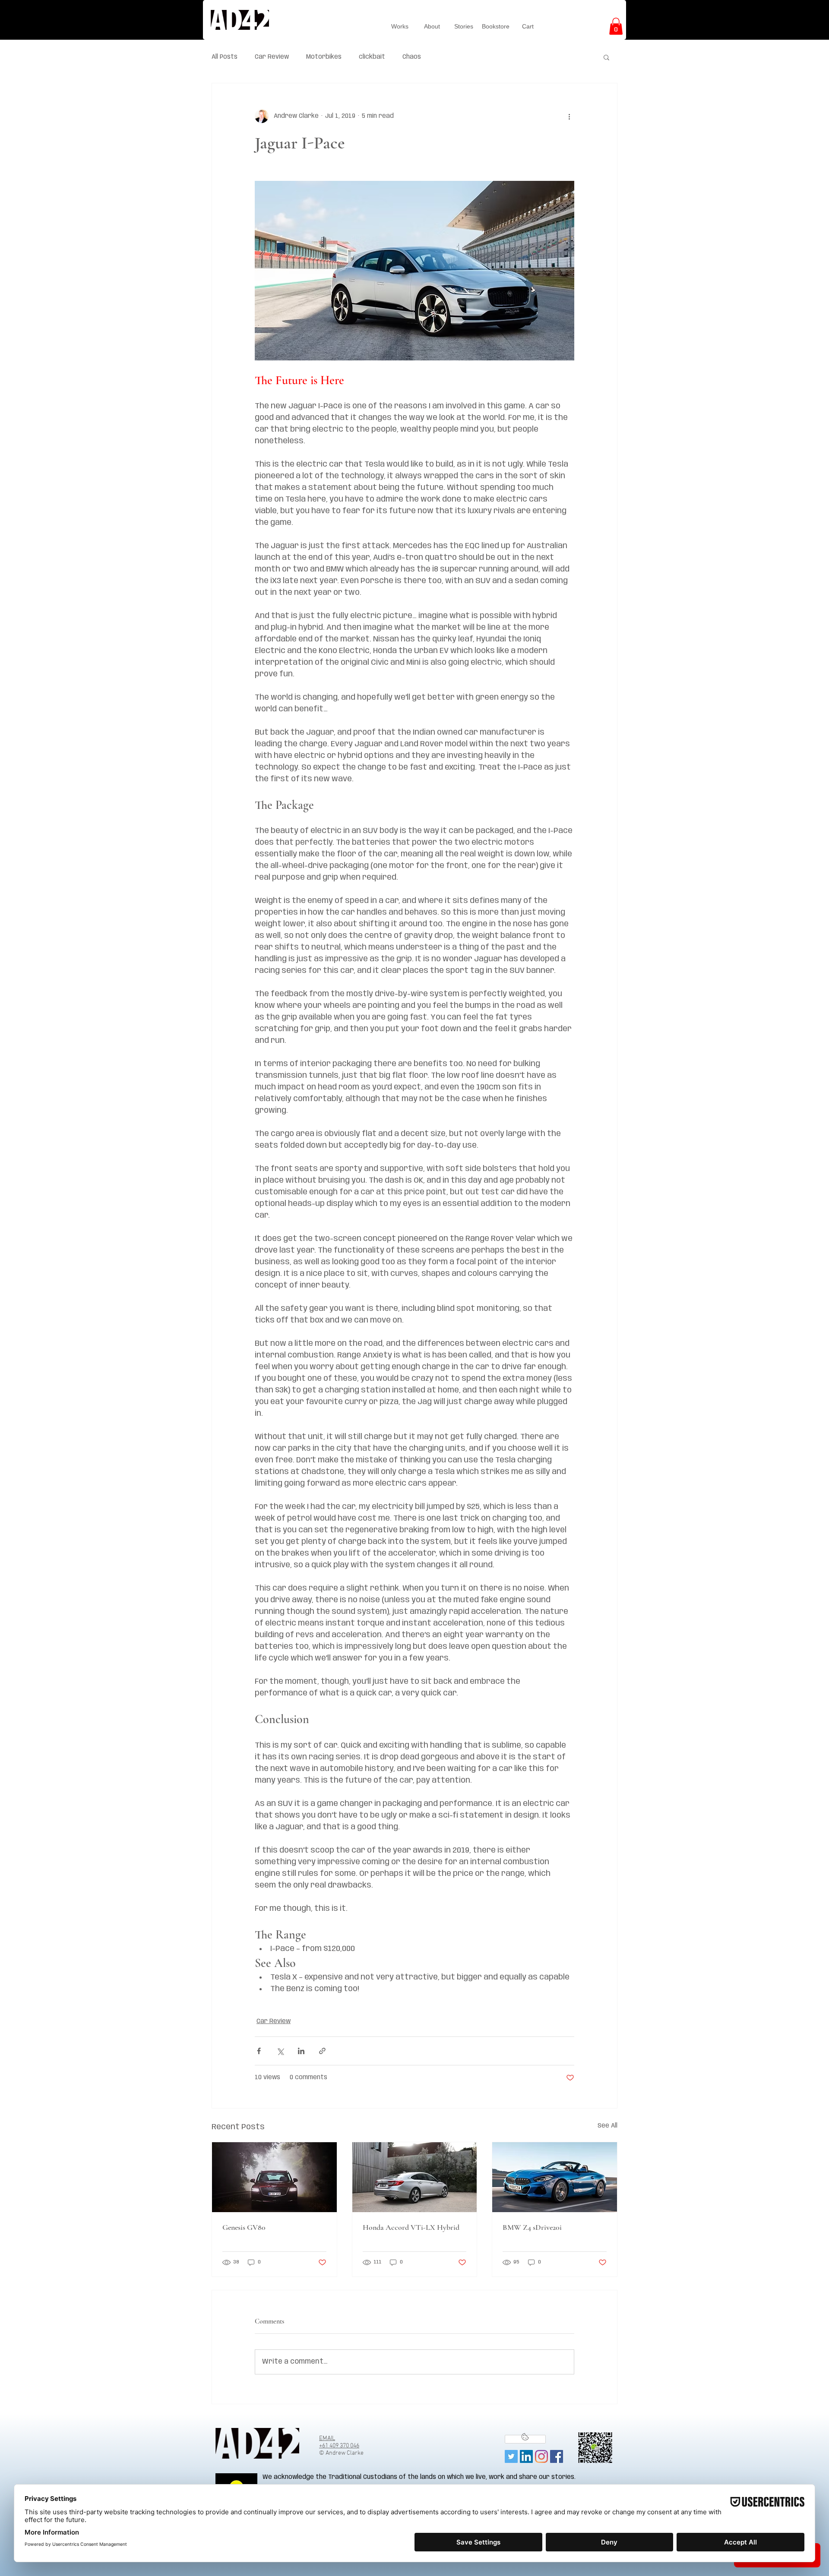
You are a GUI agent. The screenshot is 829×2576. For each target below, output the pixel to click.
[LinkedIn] (526, 2456)
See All (608, 2126)
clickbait (372, 57)
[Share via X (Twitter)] (280, 2051)
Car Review (272, 57)
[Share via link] (322, 2051)
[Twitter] (511, 2456)
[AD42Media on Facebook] (557, 2456)
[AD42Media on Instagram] (541, 2456)
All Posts (225, 57)
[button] (616, 26)
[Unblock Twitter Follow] (525, 2439)
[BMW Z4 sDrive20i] (555, 2177)
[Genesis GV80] (274, 2177)
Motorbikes (324, 57)
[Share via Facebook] (259, 2051)
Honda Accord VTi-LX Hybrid (411, 2227)
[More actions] (569, 116)
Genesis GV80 (244, 2227)
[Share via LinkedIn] (301, 2051)
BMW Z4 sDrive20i (532, 2227)
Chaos (412, 57)
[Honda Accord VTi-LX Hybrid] (415, 2177)
